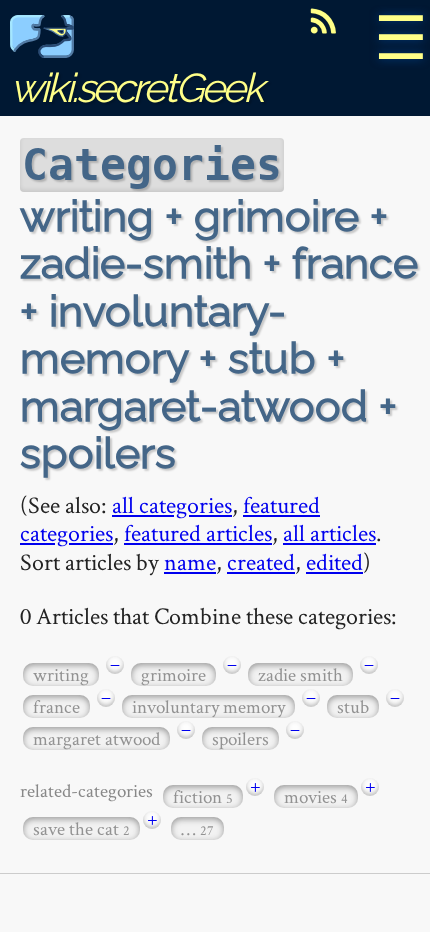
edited (334, 561)
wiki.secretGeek (136, 87)
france (56, 706)
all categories (172, 504)
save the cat (81, 828)
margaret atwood (96, 738)
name (190, 561)
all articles (329, 532)
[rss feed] (323, 21)
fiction (203, 796)
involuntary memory (208, 706)
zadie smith (300, 674)
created (261, 561)
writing (61, 674)
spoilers (240, 738)
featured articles (198, 532)
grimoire (173, 674)
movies (316, 796)
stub (353, 706)
